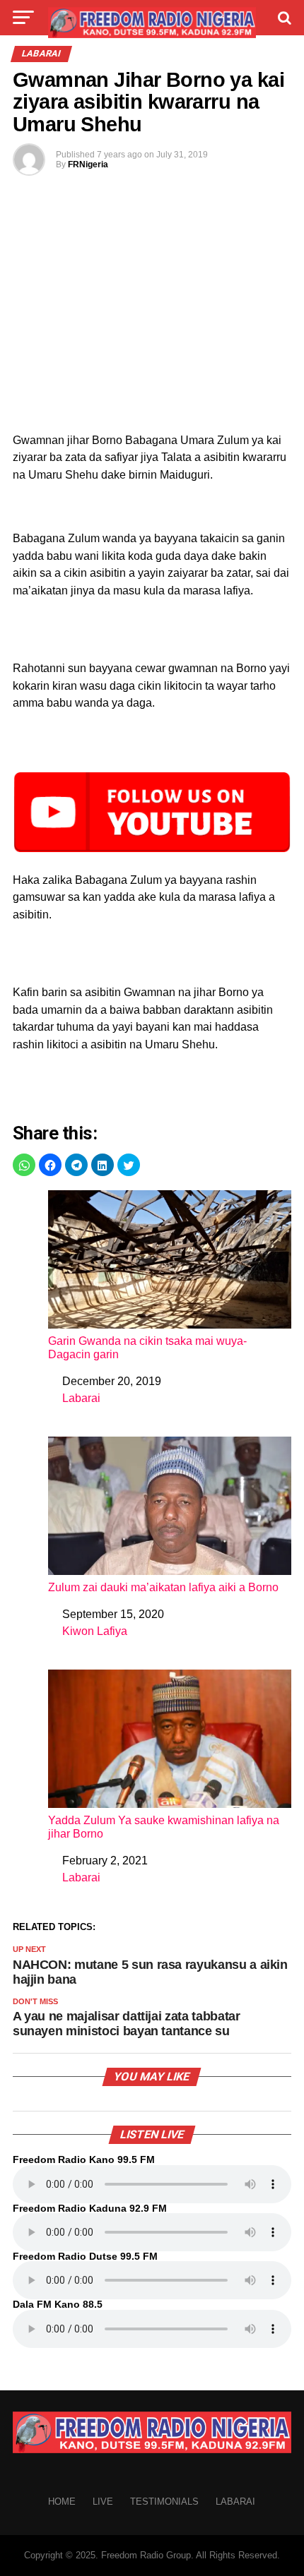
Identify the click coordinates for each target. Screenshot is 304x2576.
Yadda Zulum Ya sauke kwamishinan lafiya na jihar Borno (164, 1827)
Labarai (81, 1398)
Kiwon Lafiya (95, 1631)
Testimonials (164, 2502)
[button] (24, 1165)
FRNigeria (88, 164)
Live (103, 2502)
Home (62, 2502)
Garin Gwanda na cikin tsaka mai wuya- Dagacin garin (147, 1348)
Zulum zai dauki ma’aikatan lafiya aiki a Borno (163, 1587)
